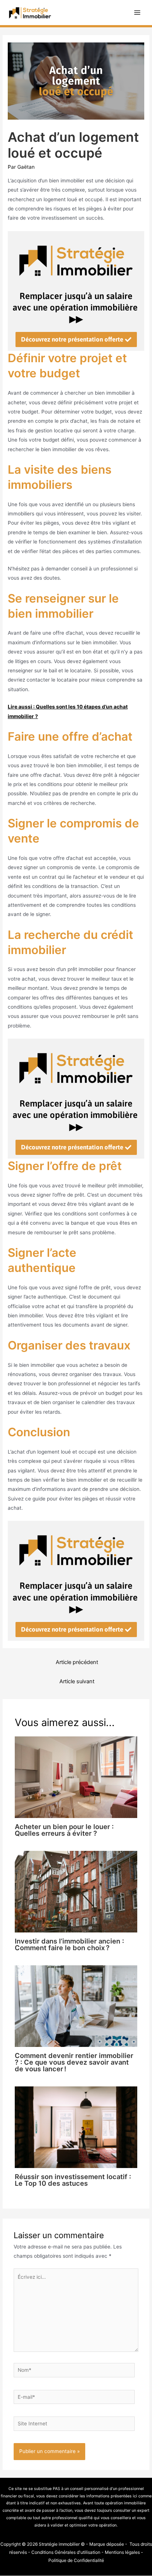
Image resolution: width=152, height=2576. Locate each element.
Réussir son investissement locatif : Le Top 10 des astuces (73, 2180)
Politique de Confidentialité (76, 2560)
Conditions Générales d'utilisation (66, 2552)
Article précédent (77, 1662)
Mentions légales (122, 2552)
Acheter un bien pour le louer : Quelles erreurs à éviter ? (64, 1830)
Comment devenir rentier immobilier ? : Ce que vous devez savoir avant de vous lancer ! (74, 2062)
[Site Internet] (74, 2425)
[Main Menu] (137, 13)
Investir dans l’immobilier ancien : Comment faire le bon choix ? (69, 1944)
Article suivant (77, 1681)
